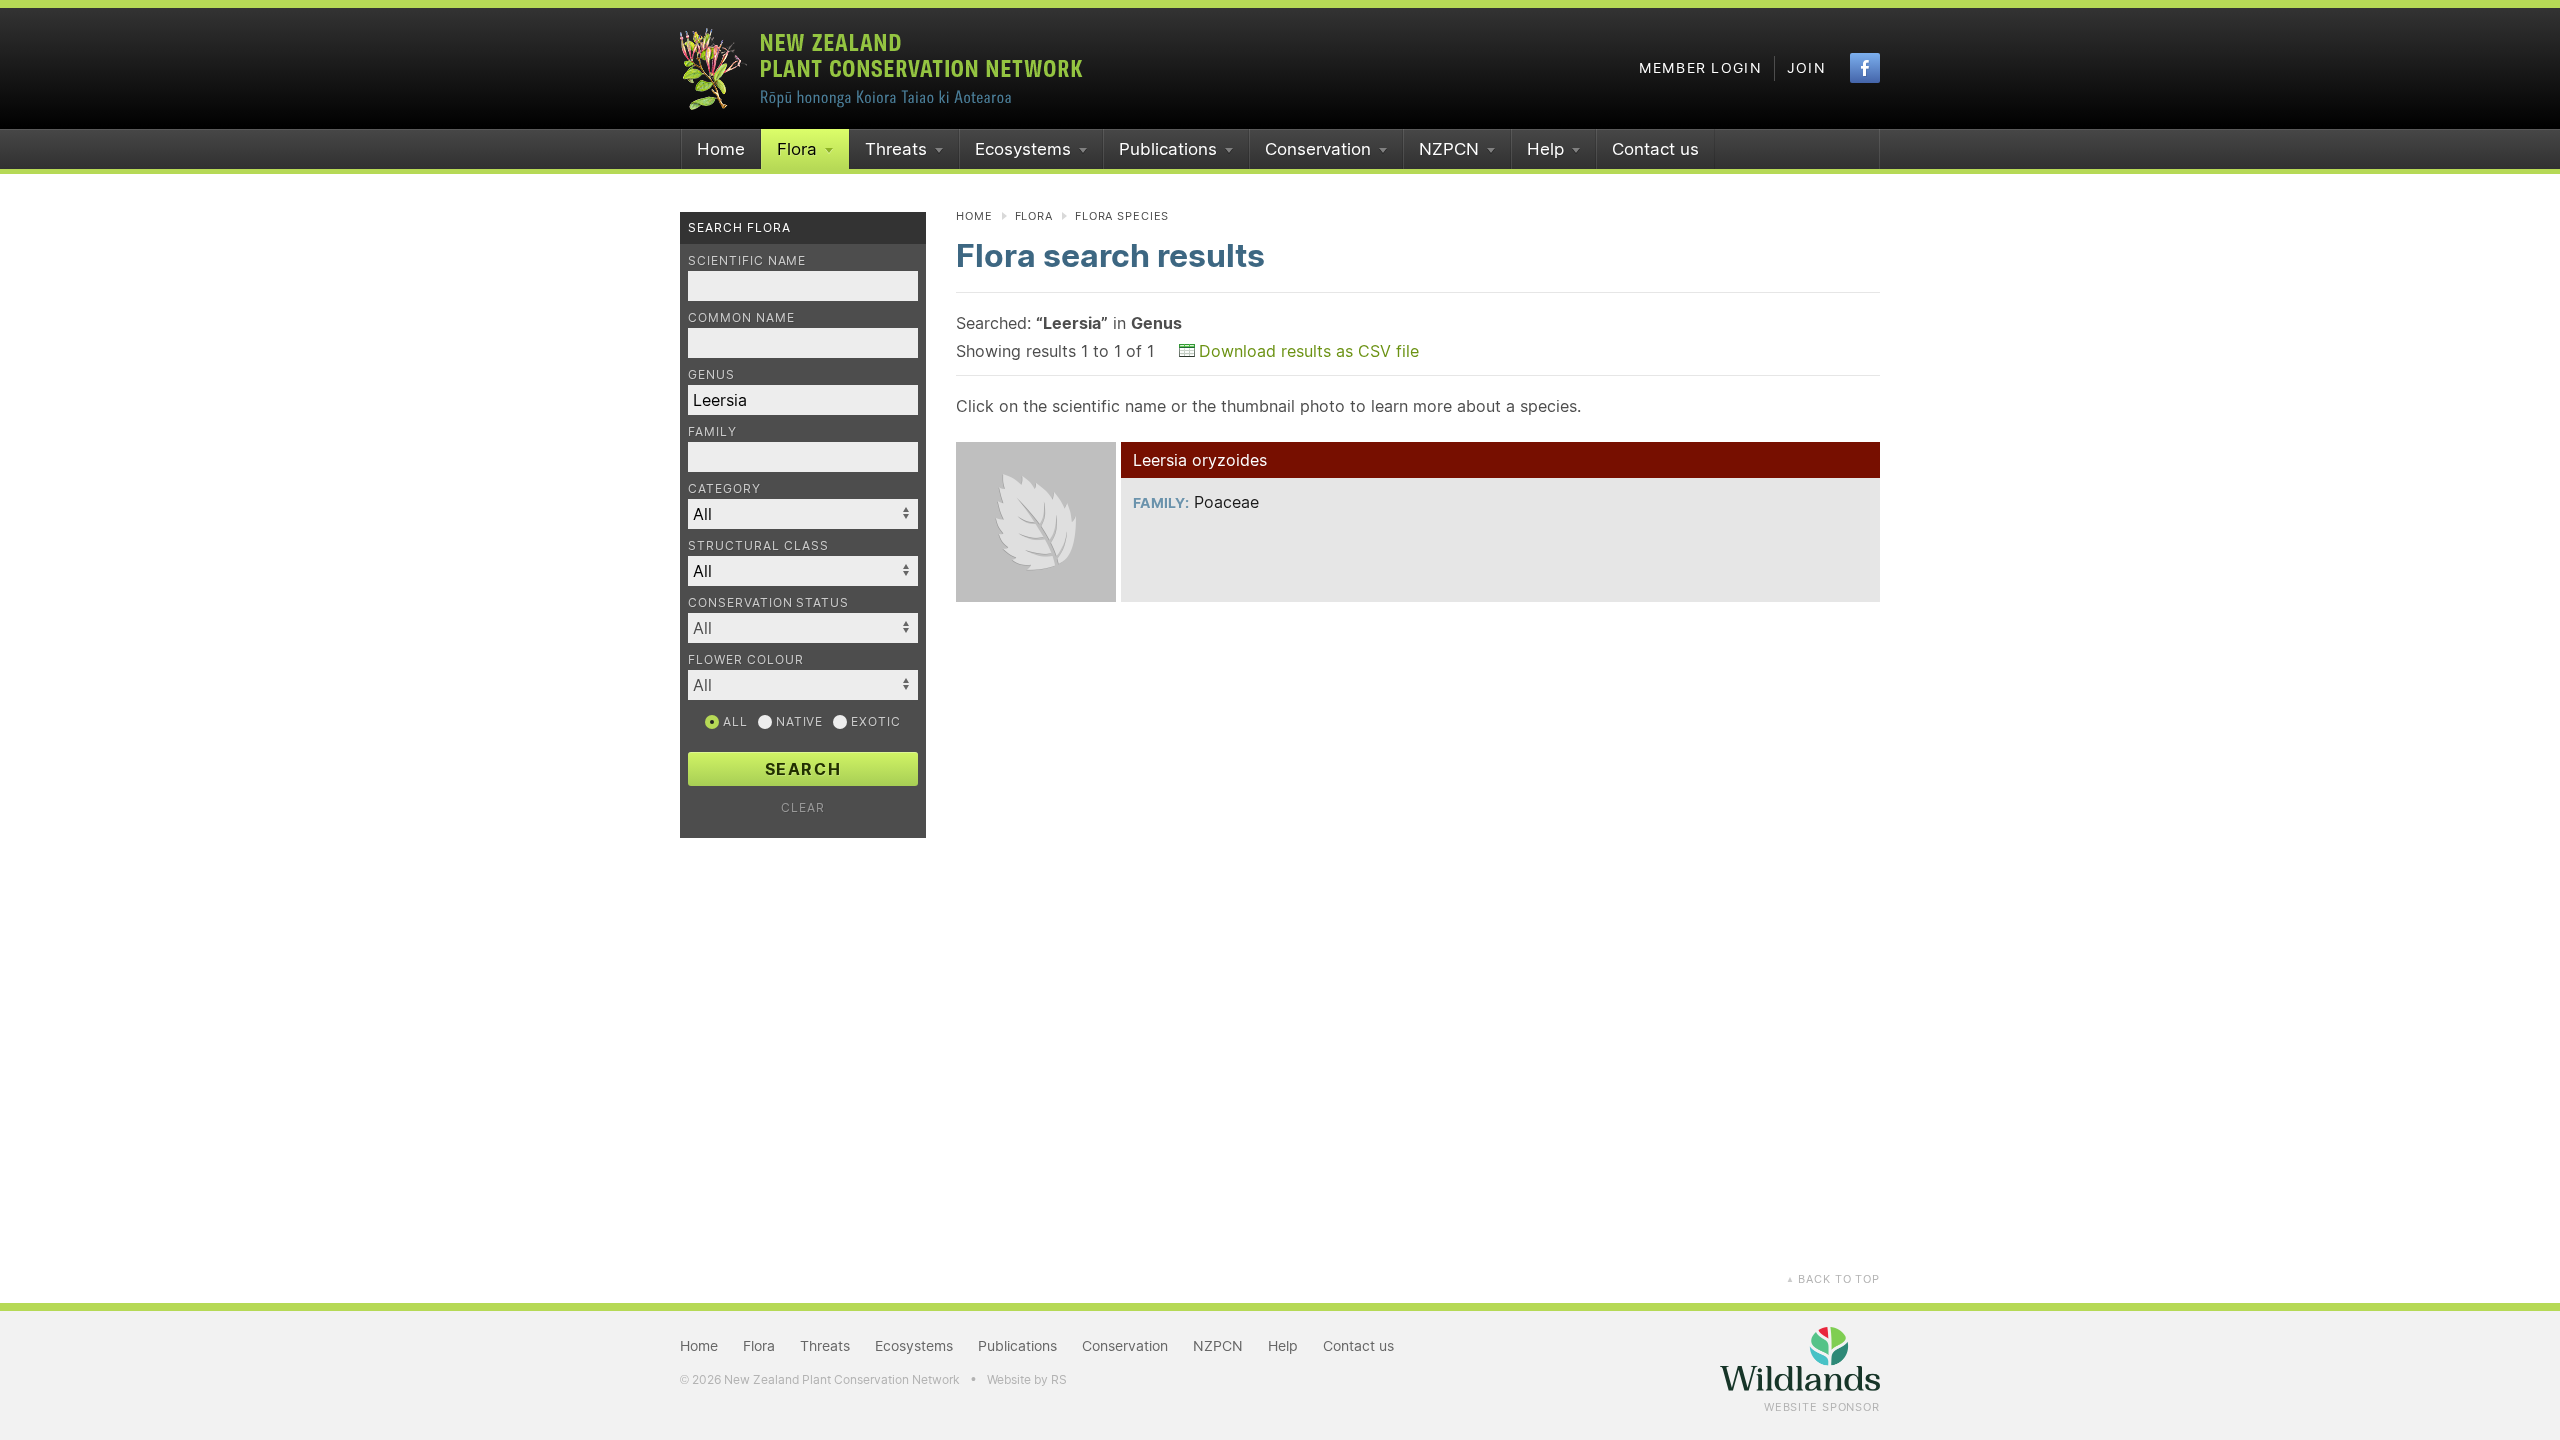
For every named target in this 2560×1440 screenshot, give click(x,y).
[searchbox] (793, 627)
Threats (896, 149)
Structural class (758, 545)
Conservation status (768, 602)
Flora (797, 149)
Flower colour (745, 659)
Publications (1168, 149)
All (733, 721)
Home (721, 149)
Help (1545, 149)
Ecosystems (1023, 149)
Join (1806, 68)
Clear (803, 807)
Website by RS (1027, 1379)
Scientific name (747, 260)
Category (724, 488)
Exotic (874, 721)
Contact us (1655, 149)
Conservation (1318, 149)
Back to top (1833, 1279)
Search (803, 769)
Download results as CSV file (1309, 351)
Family (712, 431)
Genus (711, 374)
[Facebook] (1865, 68)
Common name (741, 317)
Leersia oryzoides (1200, 460)
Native (798, 721)
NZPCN (1449, 149)
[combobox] (803, 628)
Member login (1700, 68)
